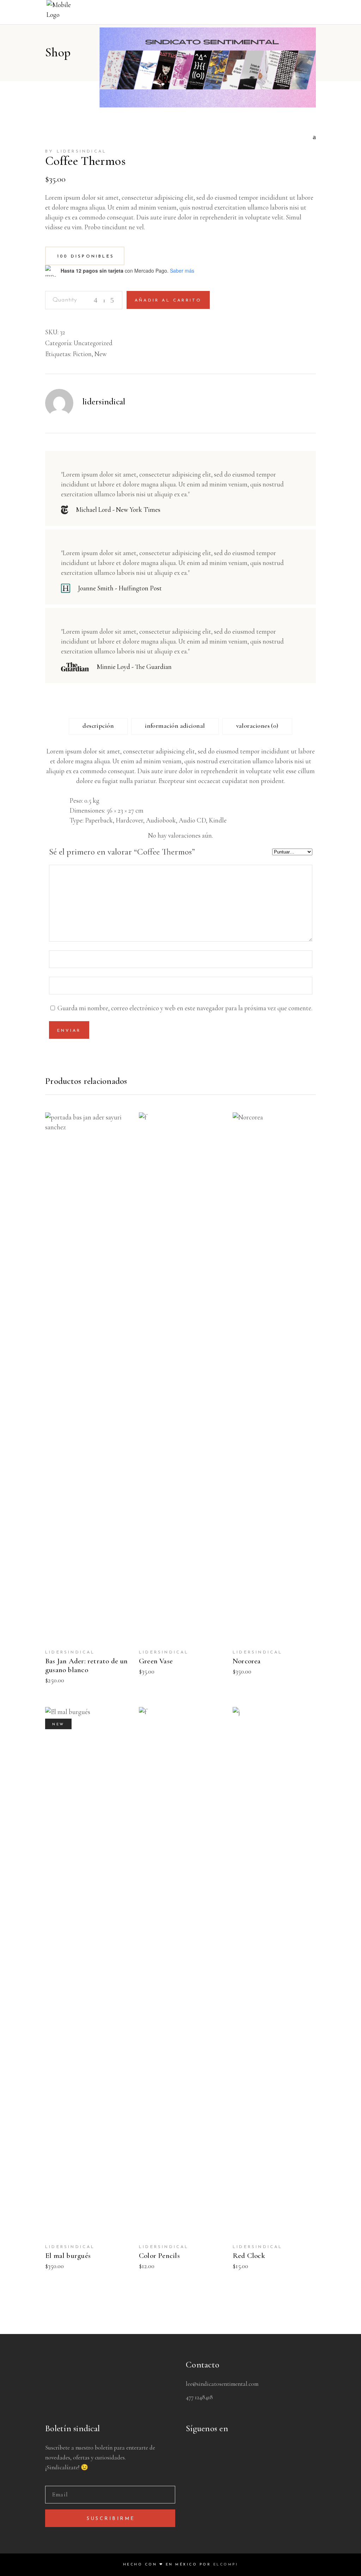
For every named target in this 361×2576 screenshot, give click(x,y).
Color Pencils (159, 2256)
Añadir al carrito (168, 300)
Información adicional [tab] (175, 726)
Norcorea (247, 1661)
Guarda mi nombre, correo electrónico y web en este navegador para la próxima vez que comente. (185, 1008)
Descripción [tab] (98, 726)
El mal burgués (68, 2256)
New (101, 354)
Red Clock (249, 2256)
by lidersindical (76, 151)
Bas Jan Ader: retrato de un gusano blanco (87, 1665)
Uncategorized (93, 343)
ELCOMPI (226, 2565)
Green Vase (156, 1661)
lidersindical (104, 402)
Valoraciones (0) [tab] (257, 726)
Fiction (82, 354)
